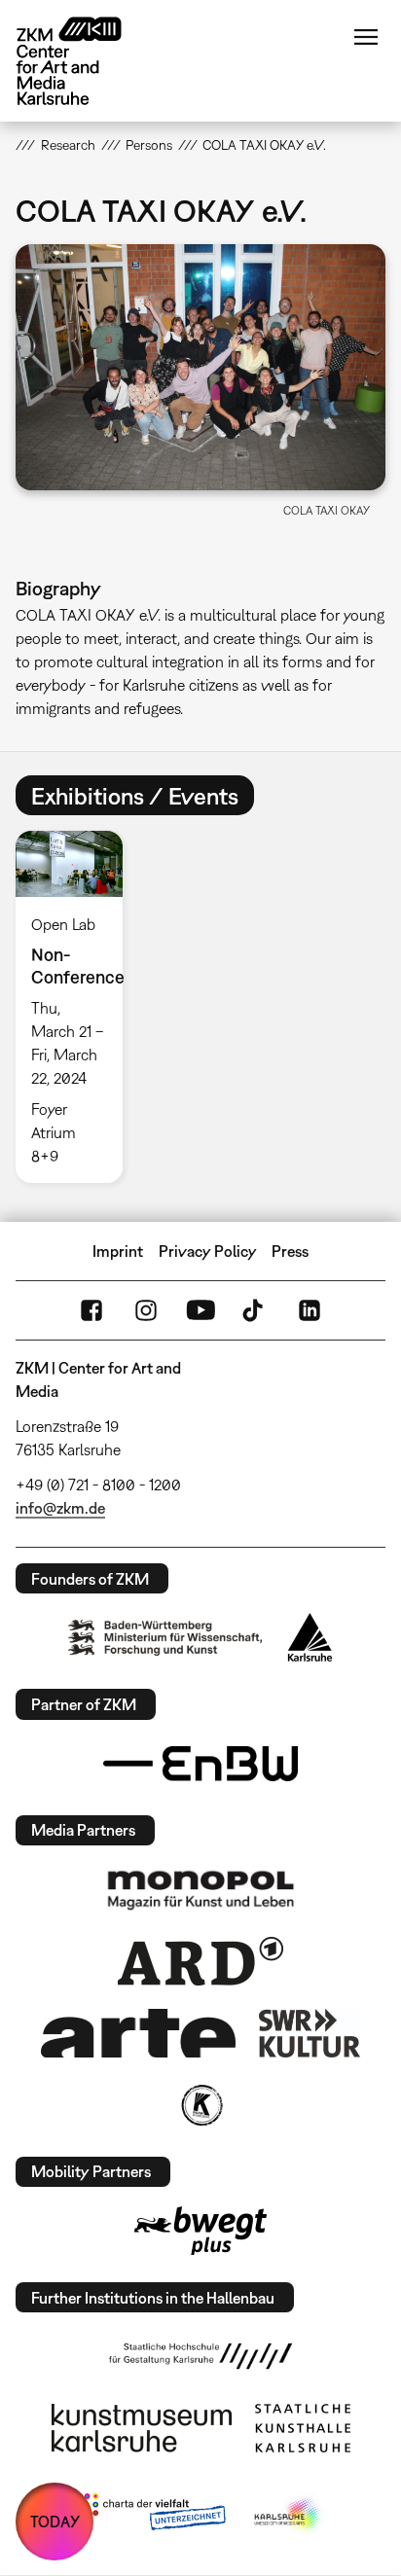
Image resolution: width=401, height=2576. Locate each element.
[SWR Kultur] (310, 2033)
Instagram (146, 1310)
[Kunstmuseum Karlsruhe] (142, 2428)
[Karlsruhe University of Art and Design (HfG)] (200, 2356)
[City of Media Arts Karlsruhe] (289, 2516)
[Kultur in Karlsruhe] (200, 2105)
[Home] (84, 61)
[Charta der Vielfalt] (150, 2516)
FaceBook (91, 1310)
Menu (366, 37)
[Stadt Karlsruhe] (310, 1637)
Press (290, 1251)
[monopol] (200, 1889)
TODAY (55, 2522)
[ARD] (200, 1961)
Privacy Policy (208, 1251)
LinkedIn (310, 1310)
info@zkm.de (60, 1508)
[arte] (138, 2033)
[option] (76, 1007)
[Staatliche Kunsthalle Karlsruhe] (303, 2428)
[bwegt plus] (200, 2231)
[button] (200, 367)
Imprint (118, 1251)
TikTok (255, 1310)
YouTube (200, 1310)
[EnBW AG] (200, 1764)
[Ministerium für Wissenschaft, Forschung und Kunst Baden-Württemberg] (165, 1638)
